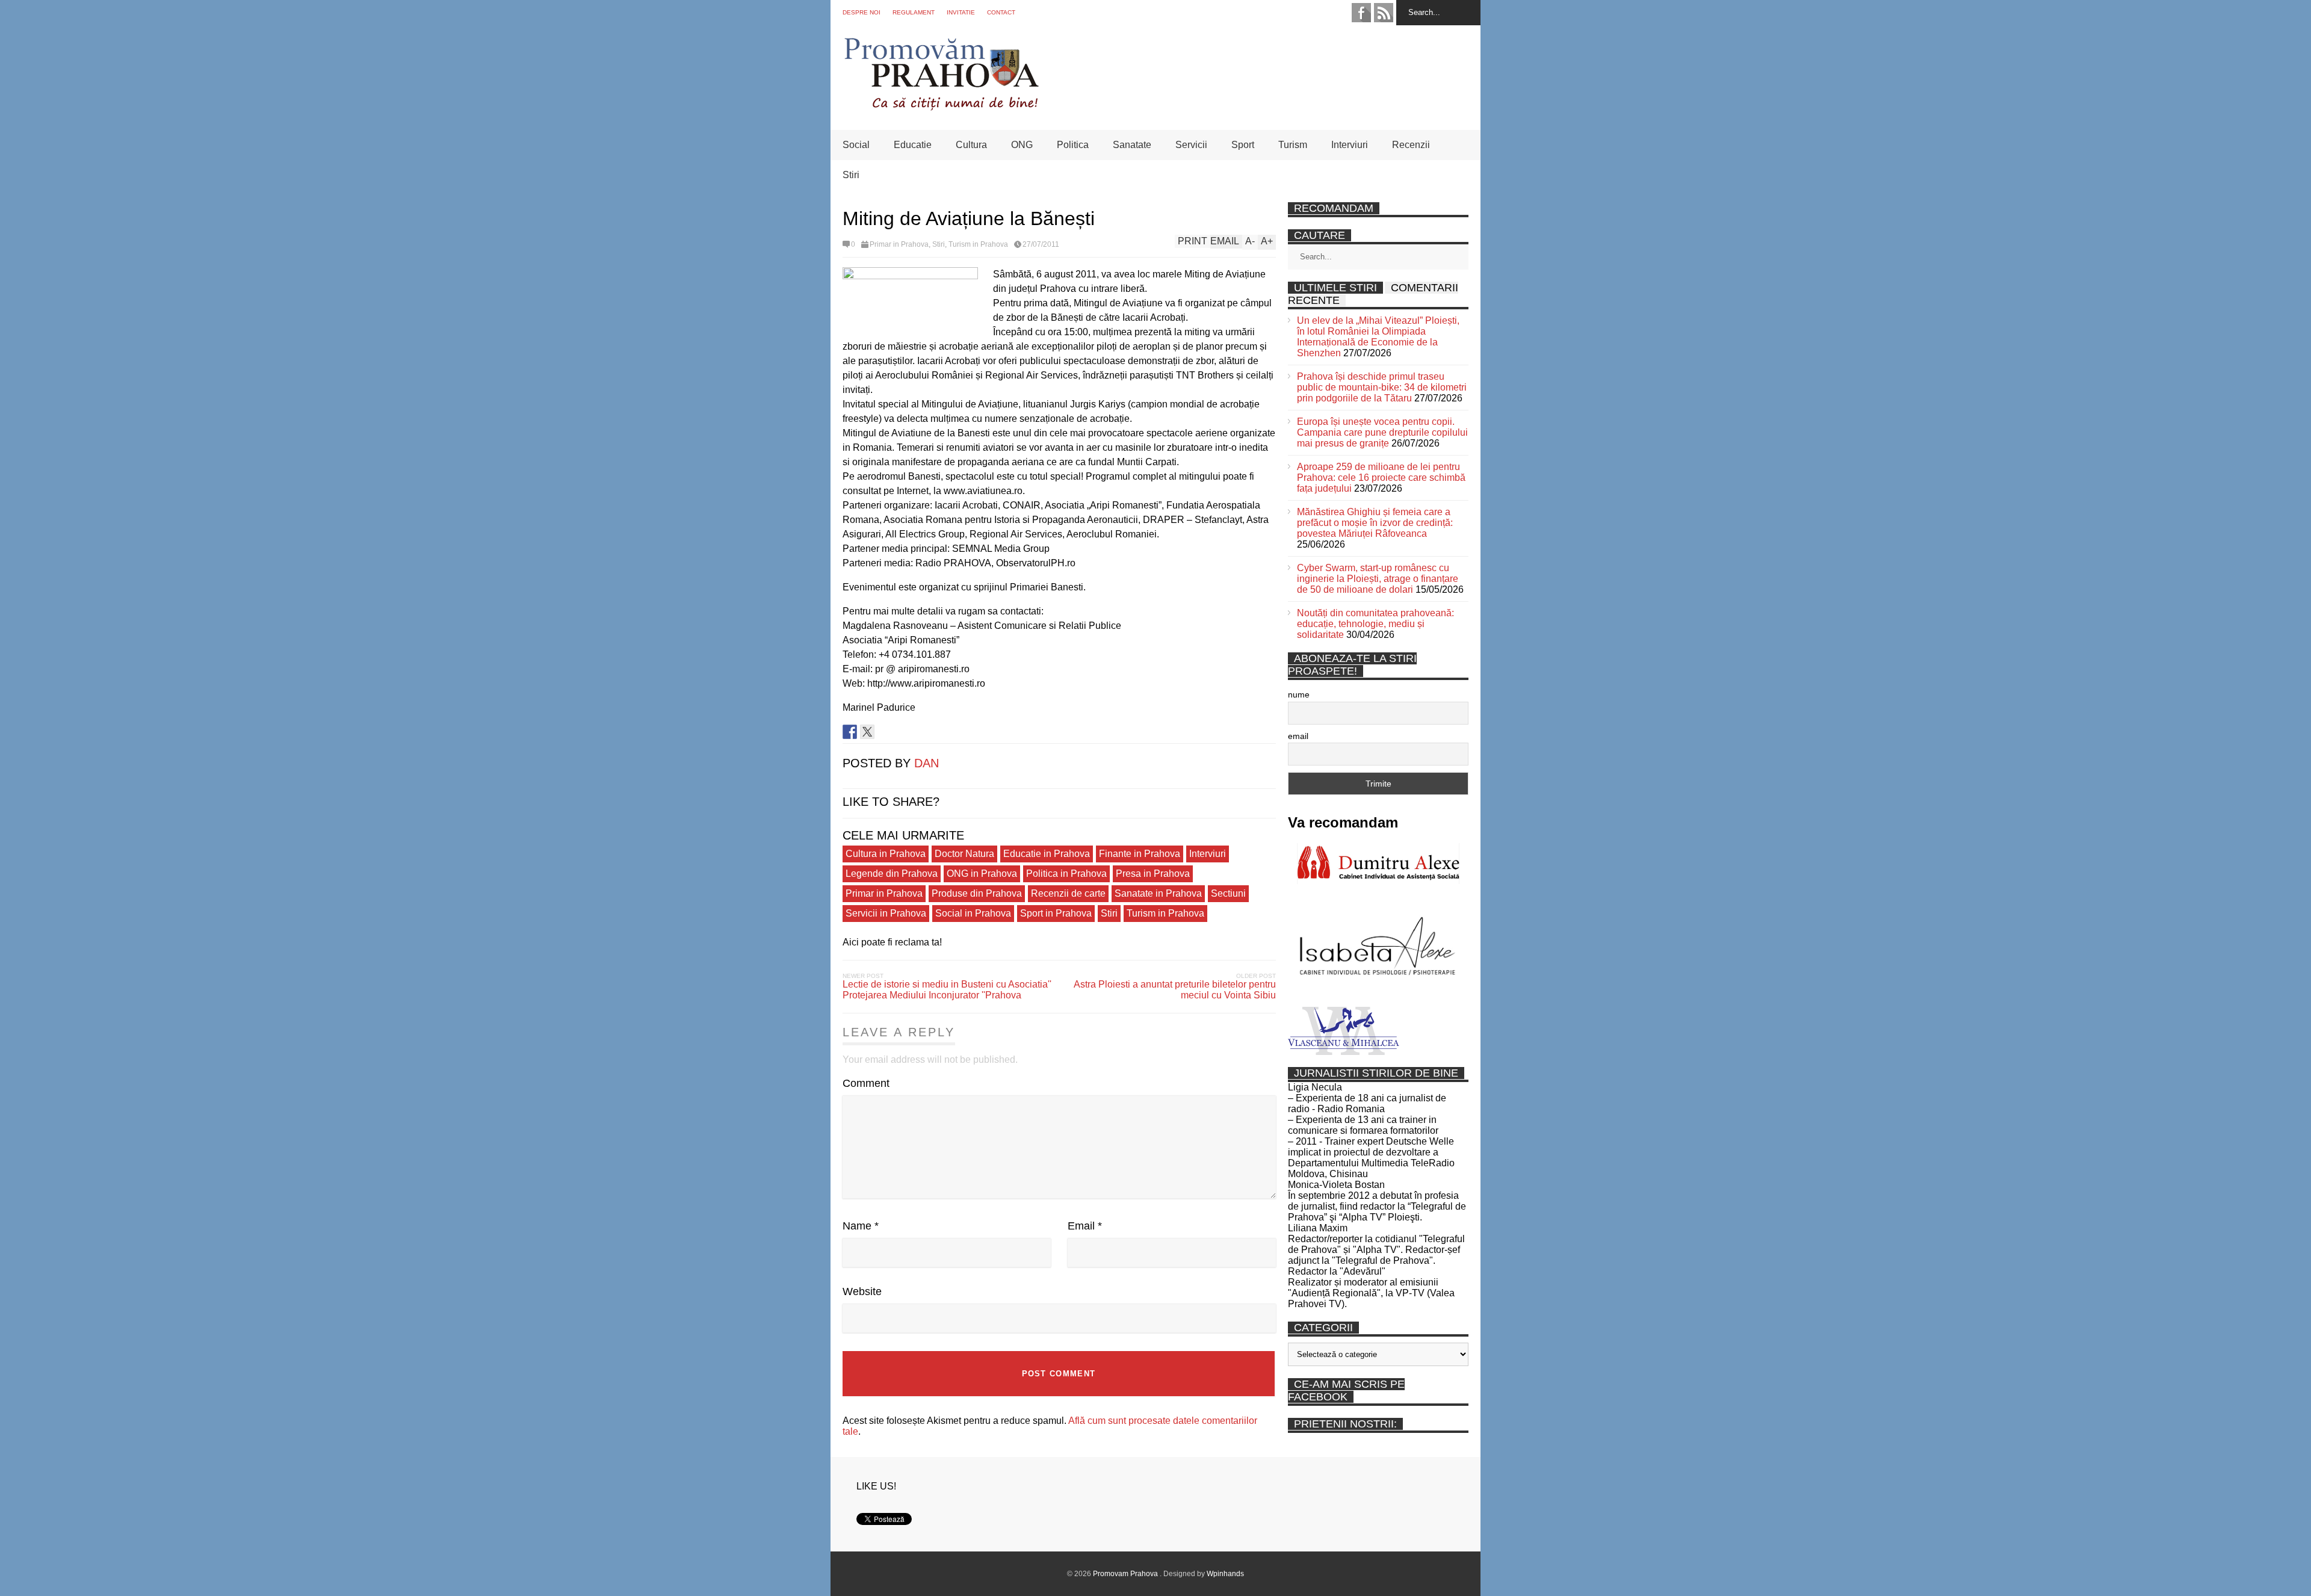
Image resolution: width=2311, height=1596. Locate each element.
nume (1299, 694)
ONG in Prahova (982, 874)
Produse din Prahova (977, 893)
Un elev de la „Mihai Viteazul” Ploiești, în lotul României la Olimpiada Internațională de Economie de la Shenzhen (1378, 337)
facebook (1361, 13)
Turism (1293, 145)
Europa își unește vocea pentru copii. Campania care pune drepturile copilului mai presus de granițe (1382, 432)
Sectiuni (1228, 893)
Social (856, 145)
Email (1085, 1226)
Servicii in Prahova (886, 913)
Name (861, 1226)
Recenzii (1411, 145)
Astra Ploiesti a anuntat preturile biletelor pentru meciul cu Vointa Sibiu (1175, 990)
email (1298, 736)
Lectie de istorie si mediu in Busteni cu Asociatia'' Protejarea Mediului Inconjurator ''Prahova (947, 990)
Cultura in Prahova (886, 854)
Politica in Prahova (1066, 874)
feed (1384, 13)
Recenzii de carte (1068, 893)
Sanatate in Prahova (1158, 893)
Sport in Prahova (1056, 913)
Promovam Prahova (1126, 1574)
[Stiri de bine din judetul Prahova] (941, 107)
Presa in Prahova (1153, 874)
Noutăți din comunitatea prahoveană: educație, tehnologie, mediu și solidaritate (1375, 624)
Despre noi (862, 12)
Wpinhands (1225, 1574)
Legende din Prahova (892, 874)
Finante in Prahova (1140, 854)
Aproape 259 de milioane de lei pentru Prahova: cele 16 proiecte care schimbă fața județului (1381, 478)
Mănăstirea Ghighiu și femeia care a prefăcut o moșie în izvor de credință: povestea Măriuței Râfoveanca (1375, 523)
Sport (1243, 145)
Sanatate (1132, 145)
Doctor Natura (964, 854)
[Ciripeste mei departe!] (867, 732)
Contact (1001, 12)
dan (927, 763)
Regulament (914, 12)
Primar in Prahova (899, 244)
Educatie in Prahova (1047, 854)
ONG (1022, 145)
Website (862, 1291)
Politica (1073, 145)
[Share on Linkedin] (885, 732)
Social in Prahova (973, 913)
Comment (866, 1083)
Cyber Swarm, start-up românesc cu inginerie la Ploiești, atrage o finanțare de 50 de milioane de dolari (1378, 579)
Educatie (913, 145)
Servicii (1191, 145)
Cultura (971, 145)
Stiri (851, 175)
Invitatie (961, 12)
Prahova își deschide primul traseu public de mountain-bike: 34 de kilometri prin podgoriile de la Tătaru (1382, 387)
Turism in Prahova (978, 244)
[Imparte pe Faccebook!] (850, 732)
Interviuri (1350, 145)
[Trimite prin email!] (902, 732)
